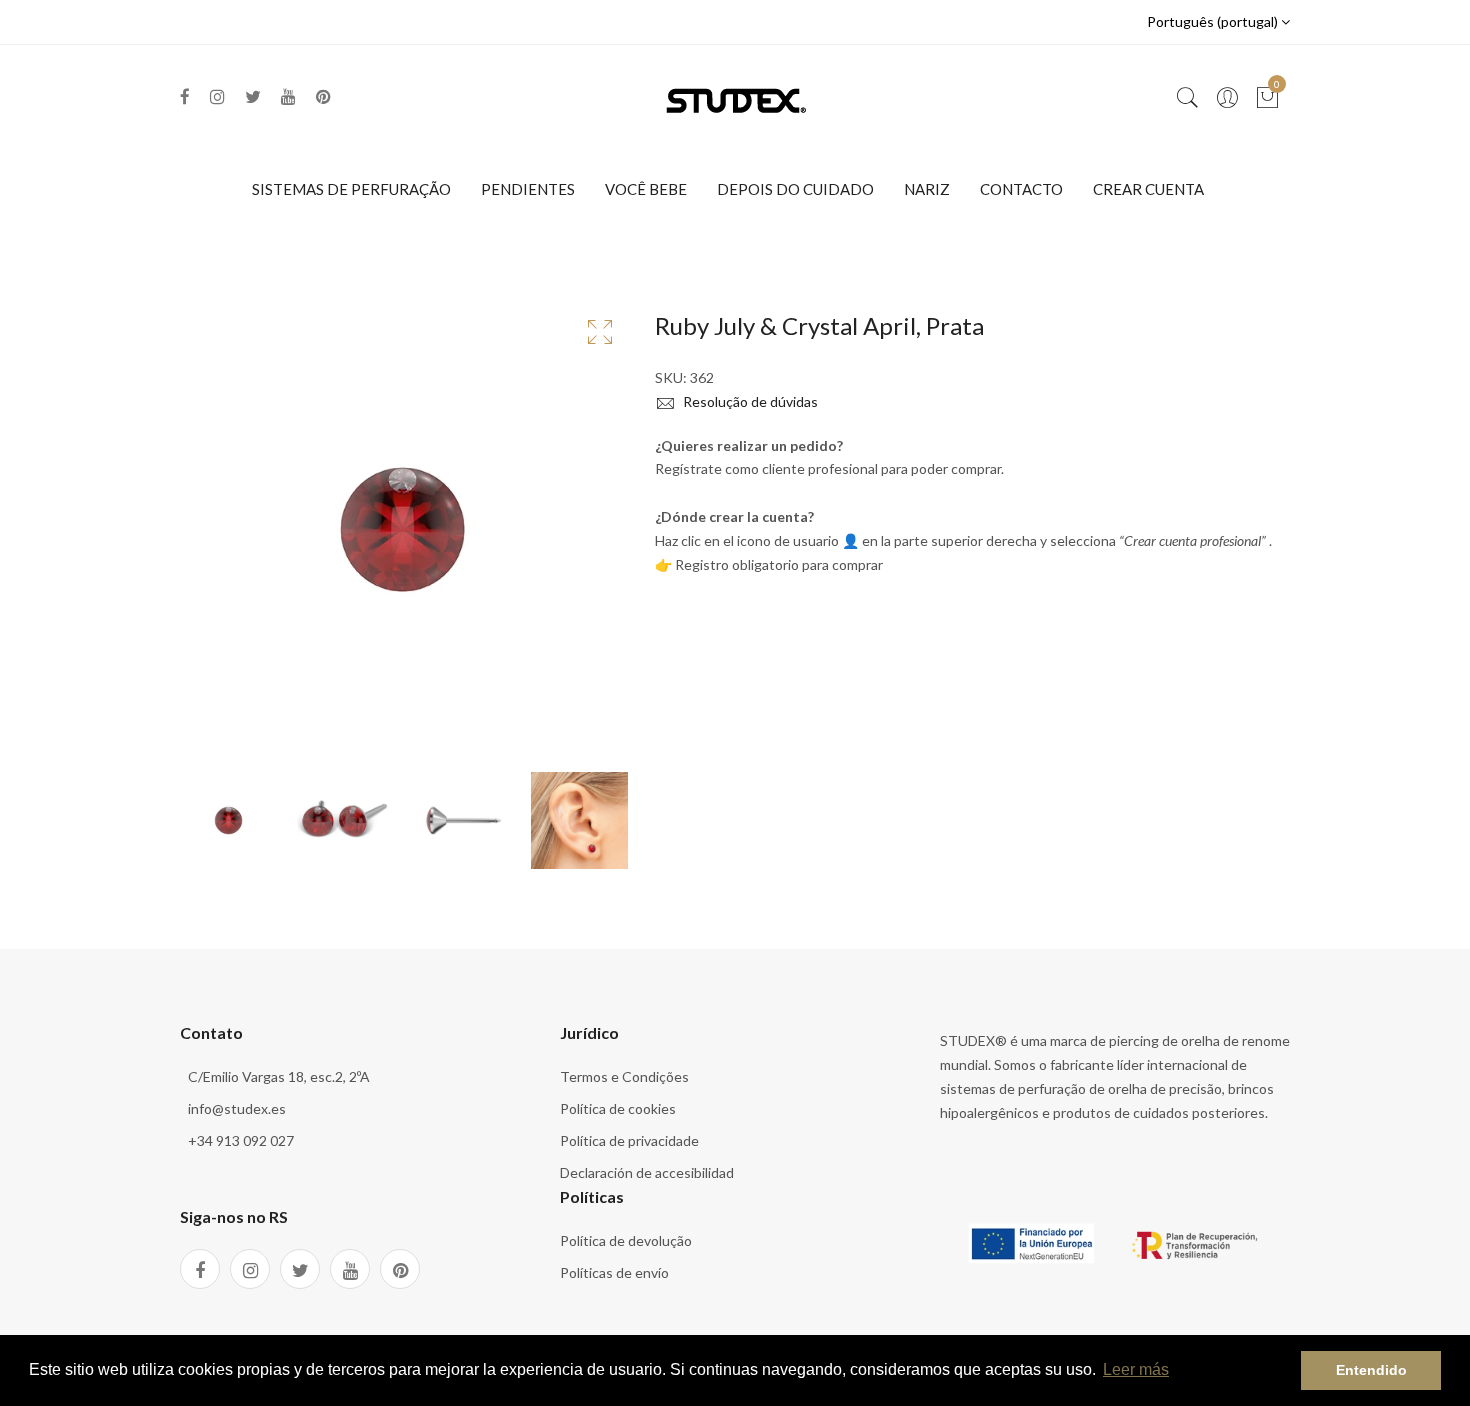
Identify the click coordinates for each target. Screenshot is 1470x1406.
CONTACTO (1021, 189)
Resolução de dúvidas (749, 401)
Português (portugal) (1214, 21)
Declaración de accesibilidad (647, 1172)
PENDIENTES (528, 189)
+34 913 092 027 (241, 1140)
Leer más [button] (1136, 1369)
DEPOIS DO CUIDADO (795, 189)
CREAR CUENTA (1148, 189)
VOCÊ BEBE (646, 189)
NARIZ (927, 189)
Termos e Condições (624, 1076)
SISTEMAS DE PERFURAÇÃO (351, 189)
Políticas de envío (614, 1272)
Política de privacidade (629, 1140)
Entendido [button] (1371, 1370)
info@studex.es (237, 1108)
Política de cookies (618, 1108)
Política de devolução (626, 1240)
